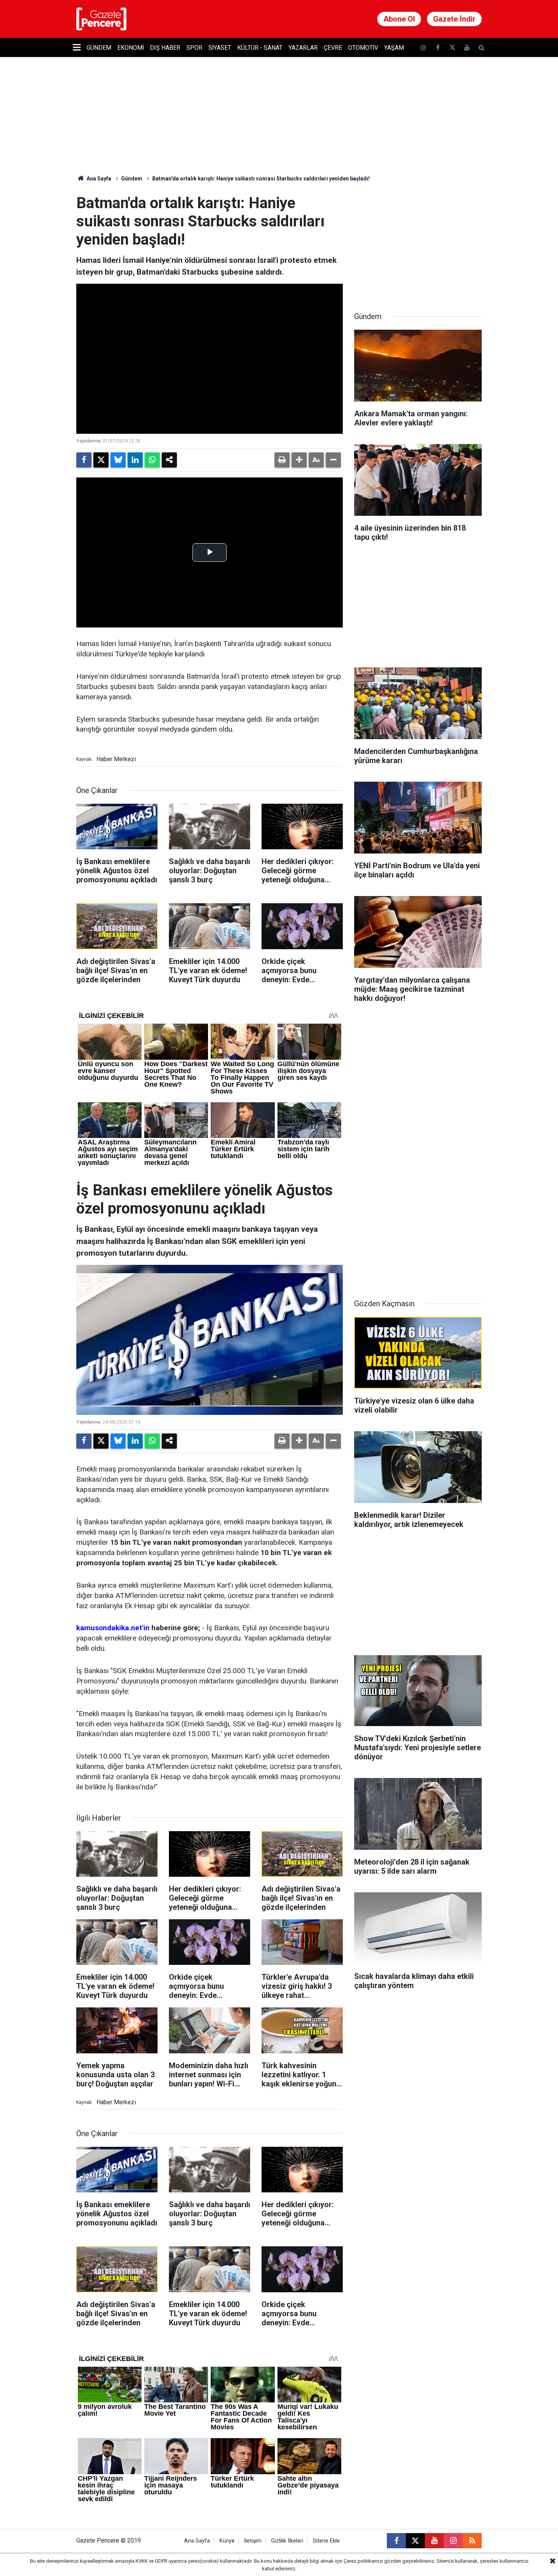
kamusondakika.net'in (113, 1628)
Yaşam (394, 48)
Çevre (333, 48)
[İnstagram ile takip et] (423, 48)
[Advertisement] (418, 242)
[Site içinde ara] (481, 48)
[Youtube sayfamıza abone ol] (467, 48)
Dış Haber (165, 48)
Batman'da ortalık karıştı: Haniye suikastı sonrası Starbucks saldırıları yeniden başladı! (261, 179)
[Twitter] (101, 460)
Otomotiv (363, 48)
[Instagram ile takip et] (453, 2541)
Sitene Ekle (326, 2541)
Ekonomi (131, 48)
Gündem (99, 48)
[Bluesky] (118, 460)
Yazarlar (303, 48)
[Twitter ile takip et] (452, 48)
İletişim (253, 2541)
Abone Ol (399, 19)
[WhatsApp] (152, 460)
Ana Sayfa (98, 179)
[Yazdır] (282, 460)
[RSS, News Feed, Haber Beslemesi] (472, 2541)
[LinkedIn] (135, 460)
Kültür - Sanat (260, 48)
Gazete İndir (454, 19)
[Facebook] (84, 460)
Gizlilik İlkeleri (287, 2541)
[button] (299, 460)
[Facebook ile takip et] (438, 48)
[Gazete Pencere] (101, 18)
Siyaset (220, 48)
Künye (227, 2541)
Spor (194, 48)
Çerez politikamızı (363, 2561)
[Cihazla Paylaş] (169, 460)
